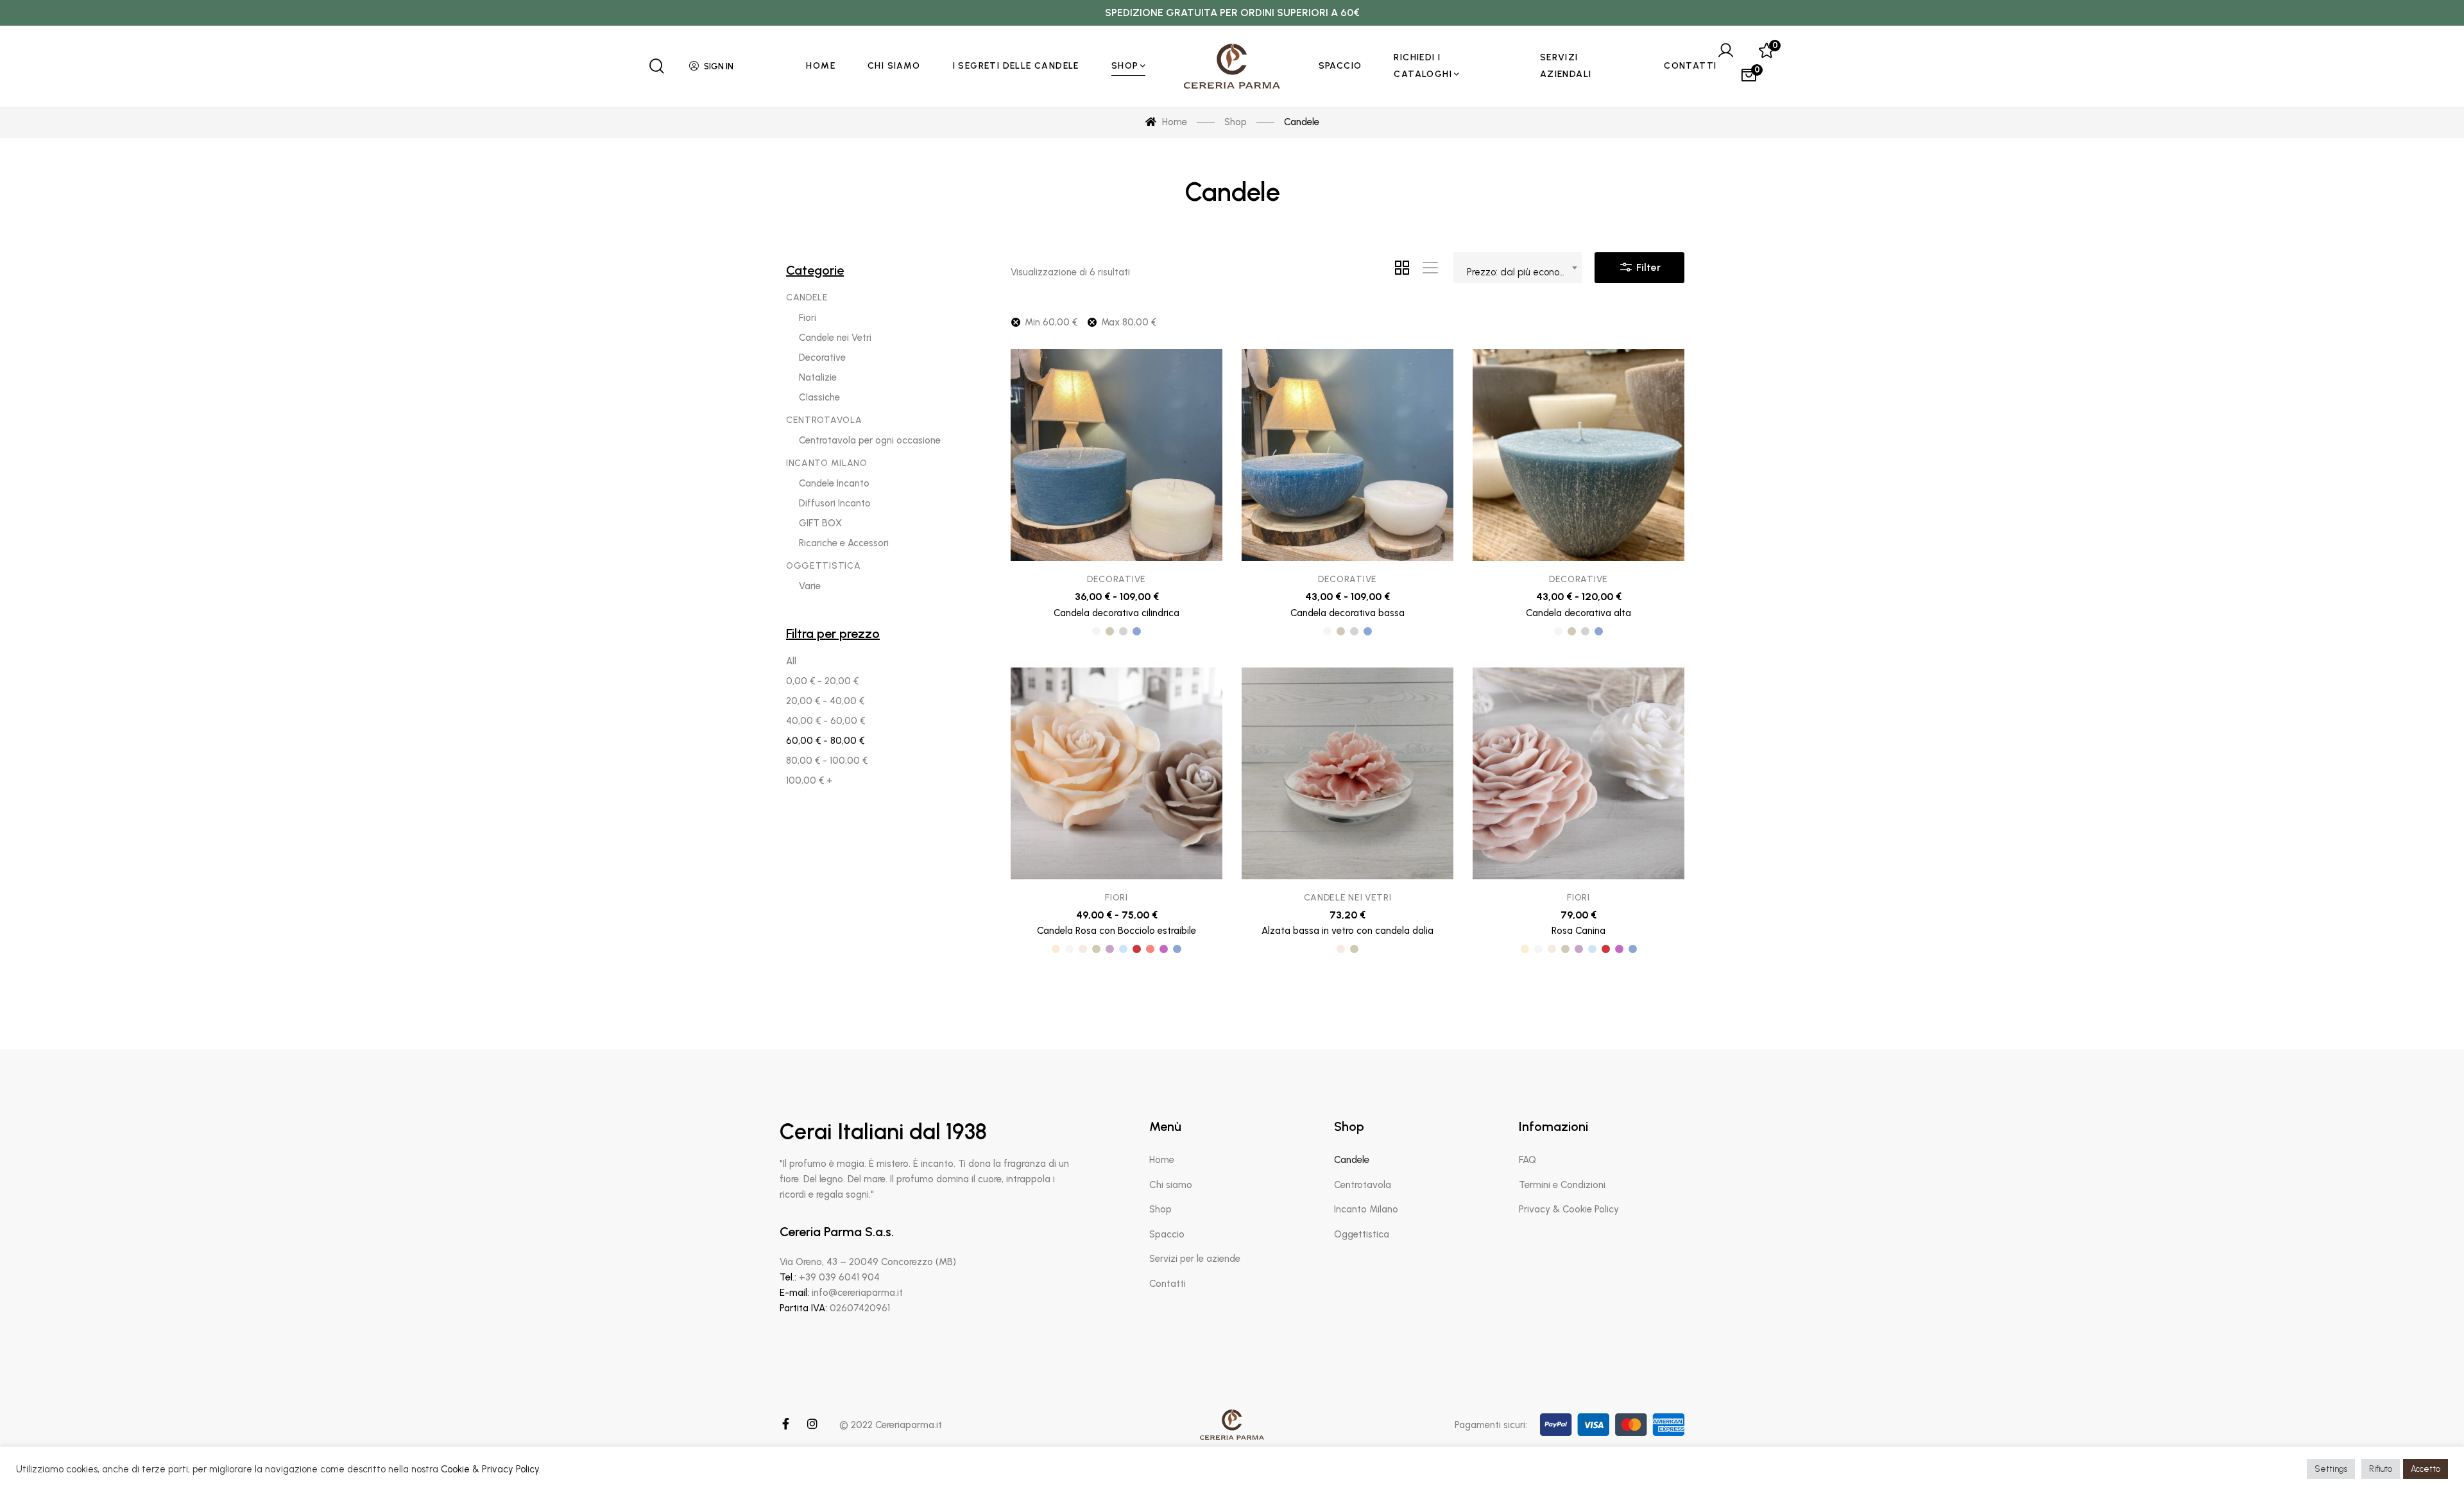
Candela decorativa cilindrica (1116, 613)
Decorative (1116, 579)
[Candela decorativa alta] (1579, 455)
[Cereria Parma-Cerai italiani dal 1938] (1232, 66)
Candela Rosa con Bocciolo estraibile (1116, 931)
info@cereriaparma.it (857, 1293)
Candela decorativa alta (1579, 613)
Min (1051, 322)
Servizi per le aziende (1195, 1259)
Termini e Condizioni (1562, 1185)
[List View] (1430, 268)
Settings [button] (2331, 1469)
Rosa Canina (1579, 931)
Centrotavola (1363, 1185)
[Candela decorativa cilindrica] (1116, 455)
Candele (1352, 1160)
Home (1162, 1160)
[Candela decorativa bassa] (1347, 455)
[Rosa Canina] (1579, 773)
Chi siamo (1171, 1185)
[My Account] (1725, 51)
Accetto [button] (2425, 1469)
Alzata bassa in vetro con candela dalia (1347, 931)
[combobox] (1518, 268)
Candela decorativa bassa (1347, 613)
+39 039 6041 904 (839, 1277)
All (791, 661)
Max (1129, 322)
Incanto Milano (1366, 1209)
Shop (1160, 1209)
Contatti (1168, 1284)
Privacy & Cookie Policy (1569, 1209)
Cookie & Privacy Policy (490, 1469)
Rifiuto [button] (2381, 1469)
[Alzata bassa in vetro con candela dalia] (1347, 773)
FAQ (1527, 1160)
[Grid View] (1402, 268)
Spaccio (1167, 1234)
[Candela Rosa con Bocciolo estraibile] (1116, 773)
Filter (1647, 267)
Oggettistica (1362, 1234)
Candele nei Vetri (1348, 898)
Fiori (1116, 898)
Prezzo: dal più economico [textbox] (1523, 272)
